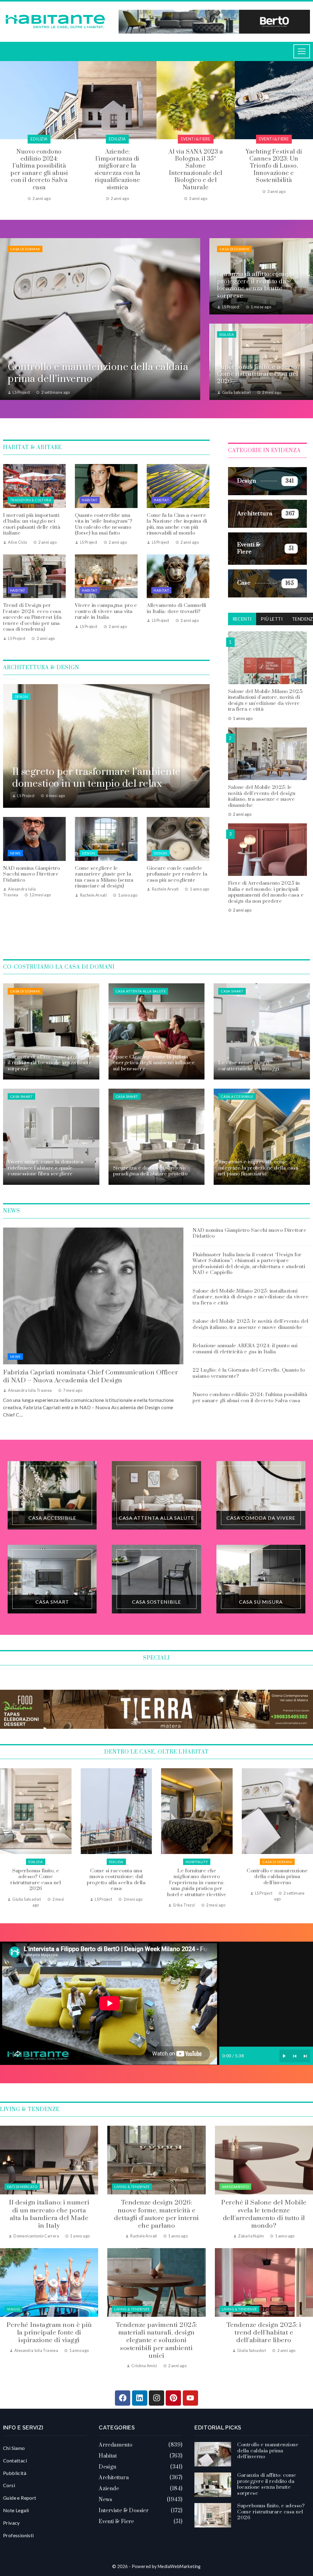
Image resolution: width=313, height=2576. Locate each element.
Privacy (11, 2523)
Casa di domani (25, 249)
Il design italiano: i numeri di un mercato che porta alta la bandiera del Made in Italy (49, 2214)
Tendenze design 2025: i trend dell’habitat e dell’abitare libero (264, 2333)
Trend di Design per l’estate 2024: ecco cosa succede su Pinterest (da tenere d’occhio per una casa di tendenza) (32, 617)
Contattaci (15, 2460)
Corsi (9, 2485)
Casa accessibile (237, 1096)
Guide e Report (20, 2498)
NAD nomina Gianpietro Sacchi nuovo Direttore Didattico (32, 874)
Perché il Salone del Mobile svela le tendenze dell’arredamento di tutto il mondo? (264, 2214)
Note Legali (16, 2510)
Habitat (90, 500)
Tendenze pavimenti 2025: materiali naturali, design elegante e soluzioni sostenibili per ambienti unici (156, 2340)
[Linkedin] (140, 2398)
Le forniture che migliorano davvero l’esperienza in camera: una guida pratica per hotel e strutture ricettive (36, 1883)
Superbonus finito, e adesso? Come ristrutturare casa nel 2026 (277, 1880)
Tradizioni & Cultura (31, 500)
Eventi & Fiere (118, 139)
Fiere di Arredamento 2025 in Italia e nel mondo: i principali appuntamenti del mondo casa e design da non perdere (266, 892)
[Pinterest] (173, 2398)
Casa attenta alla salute (141, 991)
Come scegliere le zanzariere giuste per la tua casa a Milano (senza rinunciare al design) (104, 877)
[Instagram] (156, 2398)
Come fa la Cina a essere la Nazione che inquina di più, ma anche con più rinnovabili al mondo (177, 524)
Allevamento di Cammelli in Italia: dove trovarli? (177, 608)
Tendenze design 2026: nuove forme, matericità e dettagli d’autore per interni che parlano (156, 2214)
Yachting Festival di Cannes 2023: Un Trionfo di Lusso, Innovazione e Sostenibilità (196, 166)
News (15, 853)
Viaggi (13, 2309)
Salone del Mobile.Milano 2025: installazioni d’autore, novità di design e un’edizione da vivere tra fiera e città (266, 700)
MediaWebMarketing (179, 2566)
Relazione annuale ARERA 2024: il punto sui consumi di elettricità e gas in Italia (245, 1349)
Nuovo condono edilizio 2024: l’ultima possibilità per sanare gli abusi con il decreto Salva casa (250, 1398)
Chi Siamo (14, 2448)
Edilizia (39, 139)
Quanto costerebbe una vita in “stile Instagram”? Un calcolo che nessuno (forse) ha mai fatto (103, 524)
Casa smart (232, 991)
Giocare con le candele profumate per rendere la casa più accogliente (177, 874)
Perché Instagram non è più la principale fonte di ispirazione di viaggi (49, 2333)
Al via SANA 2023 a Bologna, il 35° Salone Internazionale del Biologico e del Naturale (117, 170)
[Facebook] (123, 2398)
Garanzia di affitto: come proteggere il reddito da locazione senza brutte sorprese (197, 1880)
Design (21, 697)
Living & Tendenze (132, 2187)
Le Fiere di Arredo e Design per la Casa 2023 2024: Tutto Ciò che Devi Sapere (274, 163)
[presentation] (5, 131)
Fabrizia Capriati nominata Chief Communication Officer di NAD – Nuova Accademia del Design (90, 1376)
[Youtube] (190, 2398)
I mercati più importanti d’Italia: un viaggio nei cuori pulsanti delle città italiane (32, 524)
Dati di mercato (22, 2187)
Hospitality (36, 1862)
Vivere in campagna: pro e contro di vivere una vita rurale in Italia (106, 611)
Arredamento (235, 2187)
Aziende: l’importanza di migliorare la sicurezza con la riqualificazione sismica (39, 170)
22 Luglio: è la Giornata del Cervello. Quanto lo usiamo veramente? (249, 1373)
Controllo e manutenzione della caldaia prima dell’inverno (116, 1877)
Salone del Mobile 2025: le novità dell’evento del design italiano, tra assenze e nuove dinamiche (262, 796)
